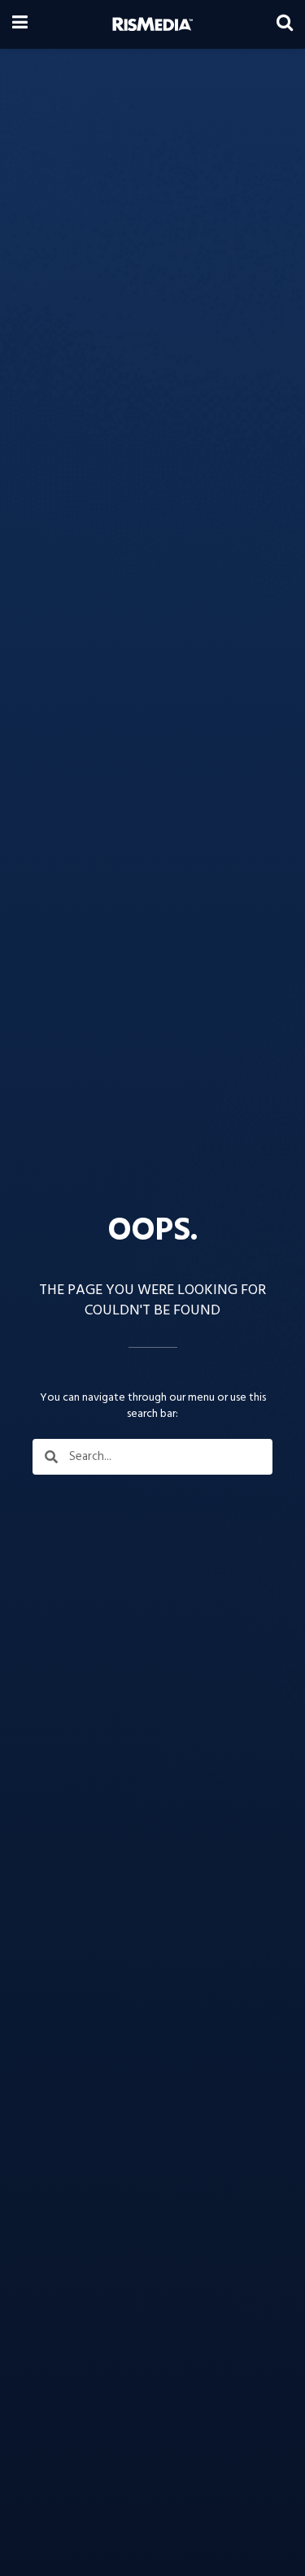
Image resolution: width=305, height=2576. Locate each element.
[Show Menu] (20, 24)
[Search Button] (285, 24)
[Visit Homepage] (152, 24)
